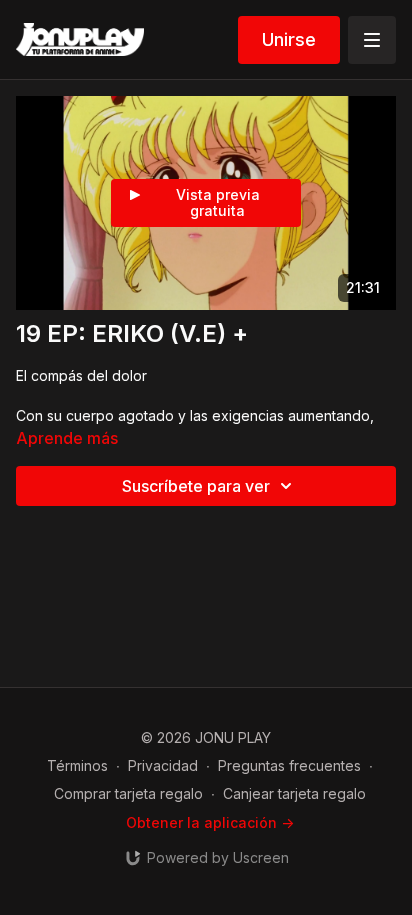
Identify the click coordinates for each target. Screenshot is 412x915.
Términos (77, 765)
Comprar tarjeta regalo (128, 793)
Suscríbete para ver (196, 486)
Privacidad (163, 765)
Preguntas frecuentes (289, 765)
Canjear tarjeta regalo (294, 793)
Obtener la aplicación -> (210, 822)
